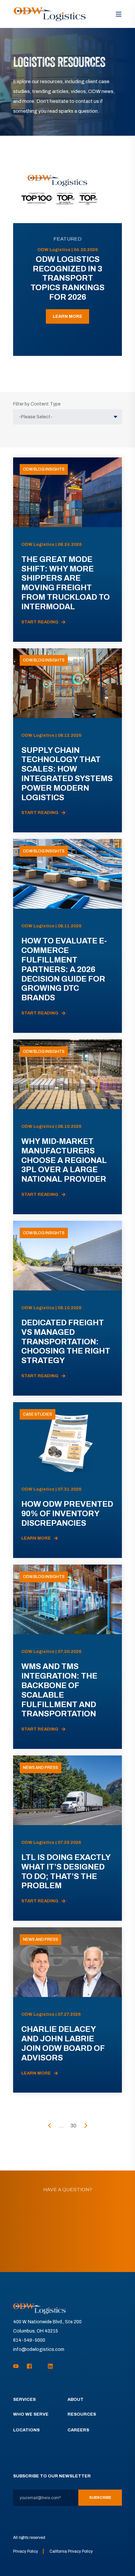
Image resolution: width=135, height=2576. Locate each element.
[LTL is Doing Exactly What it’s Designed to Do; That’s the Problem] (67, 1838)
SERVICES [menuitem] (24, 2400)
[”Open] (119, 14)
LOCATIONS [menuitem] (26, 2430)
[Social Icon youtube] (18, 2366)
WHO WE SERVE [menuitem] (31, 2414)
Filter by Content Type (37, 404)
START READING (40, 622)
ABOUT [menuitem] (76, 2400)
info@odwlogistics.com (39, 2349)
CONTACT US (68, 2248)
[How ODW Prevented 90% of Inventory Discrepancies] (67, 1480)
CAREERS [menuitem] (78, 2430)
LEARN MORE (67, 316)
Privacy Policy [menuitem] (26, 2551)
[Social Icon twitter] (40, 2366)
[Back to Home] (50, 14)
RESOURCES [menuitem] (82, 2414)
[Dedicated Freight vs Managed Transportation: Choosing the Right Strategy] (67, 1308)
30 (73, 2126)
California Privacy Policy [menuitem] (71, 2551)
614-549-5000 (29, 2340)
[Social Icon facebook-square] (29, 2366)
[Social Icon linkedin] (48, 2366)
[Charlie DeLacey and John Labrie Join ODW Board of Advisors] (67, 2010)
